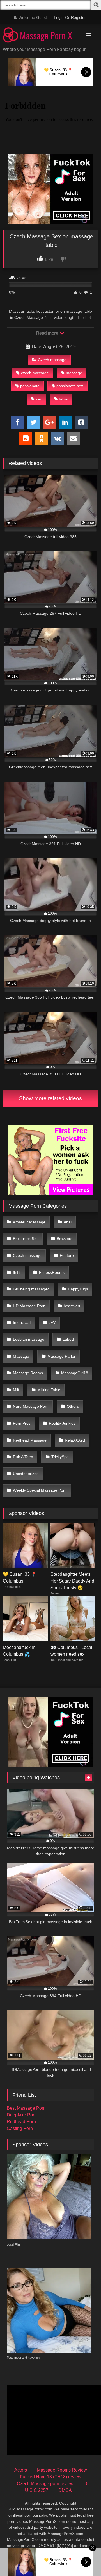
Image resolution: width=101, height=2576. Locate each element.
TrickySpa (60, 1457)
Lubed (68, 1339)
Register (78, 17)
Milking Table (49, 1390)
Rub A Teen (23, 1457)
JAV (52, 1322)
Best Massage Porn (26, 2108)
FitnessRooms (52, 1272)
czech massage (35, 373)
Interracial (22, 1322)
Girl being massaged (31, 1289)
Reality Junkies (62, 1423)
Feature (67, 1255)
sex (39, 399)
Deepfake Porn (22, 2115)
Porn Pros (22, 1423)
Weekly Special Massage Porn (40, 1490)
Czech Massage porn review (45, 2484)
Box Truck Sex (26, 1239)
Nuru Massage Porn (31, 1406)
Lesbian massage (29, 1339)
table (63, 399)
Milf (16, 1390)
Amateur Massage (29, 1222)
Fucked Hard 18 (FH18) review (51, 2477)
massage (74, 373)
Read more (48, 333)
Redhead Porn (21, 2122)
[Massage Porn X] (41, 36)
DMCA (65, 2490)
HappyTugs (78, 1289)
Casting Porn (20, 2128)
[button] (97, 5)
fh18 (17, 1272)
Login (59, 17)
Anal (68, 1222)
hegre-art (72, 1306)
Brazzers (65, 1239)
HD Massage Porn (29, 1306)
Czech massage (52, 360)
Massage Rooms (28, 1373)
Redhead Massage (30, 1440)
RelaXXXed (75, 1440)
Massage (21, 1356)
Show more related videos (50, 1098)
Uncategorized (26, 1474)
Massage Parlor (61, 1356)
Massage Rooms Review (62, 2470)
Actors (21, 2470)
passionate (30, 386)
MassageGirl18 (75, 1373)
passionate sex (70, 386)
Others (73, 1406)
